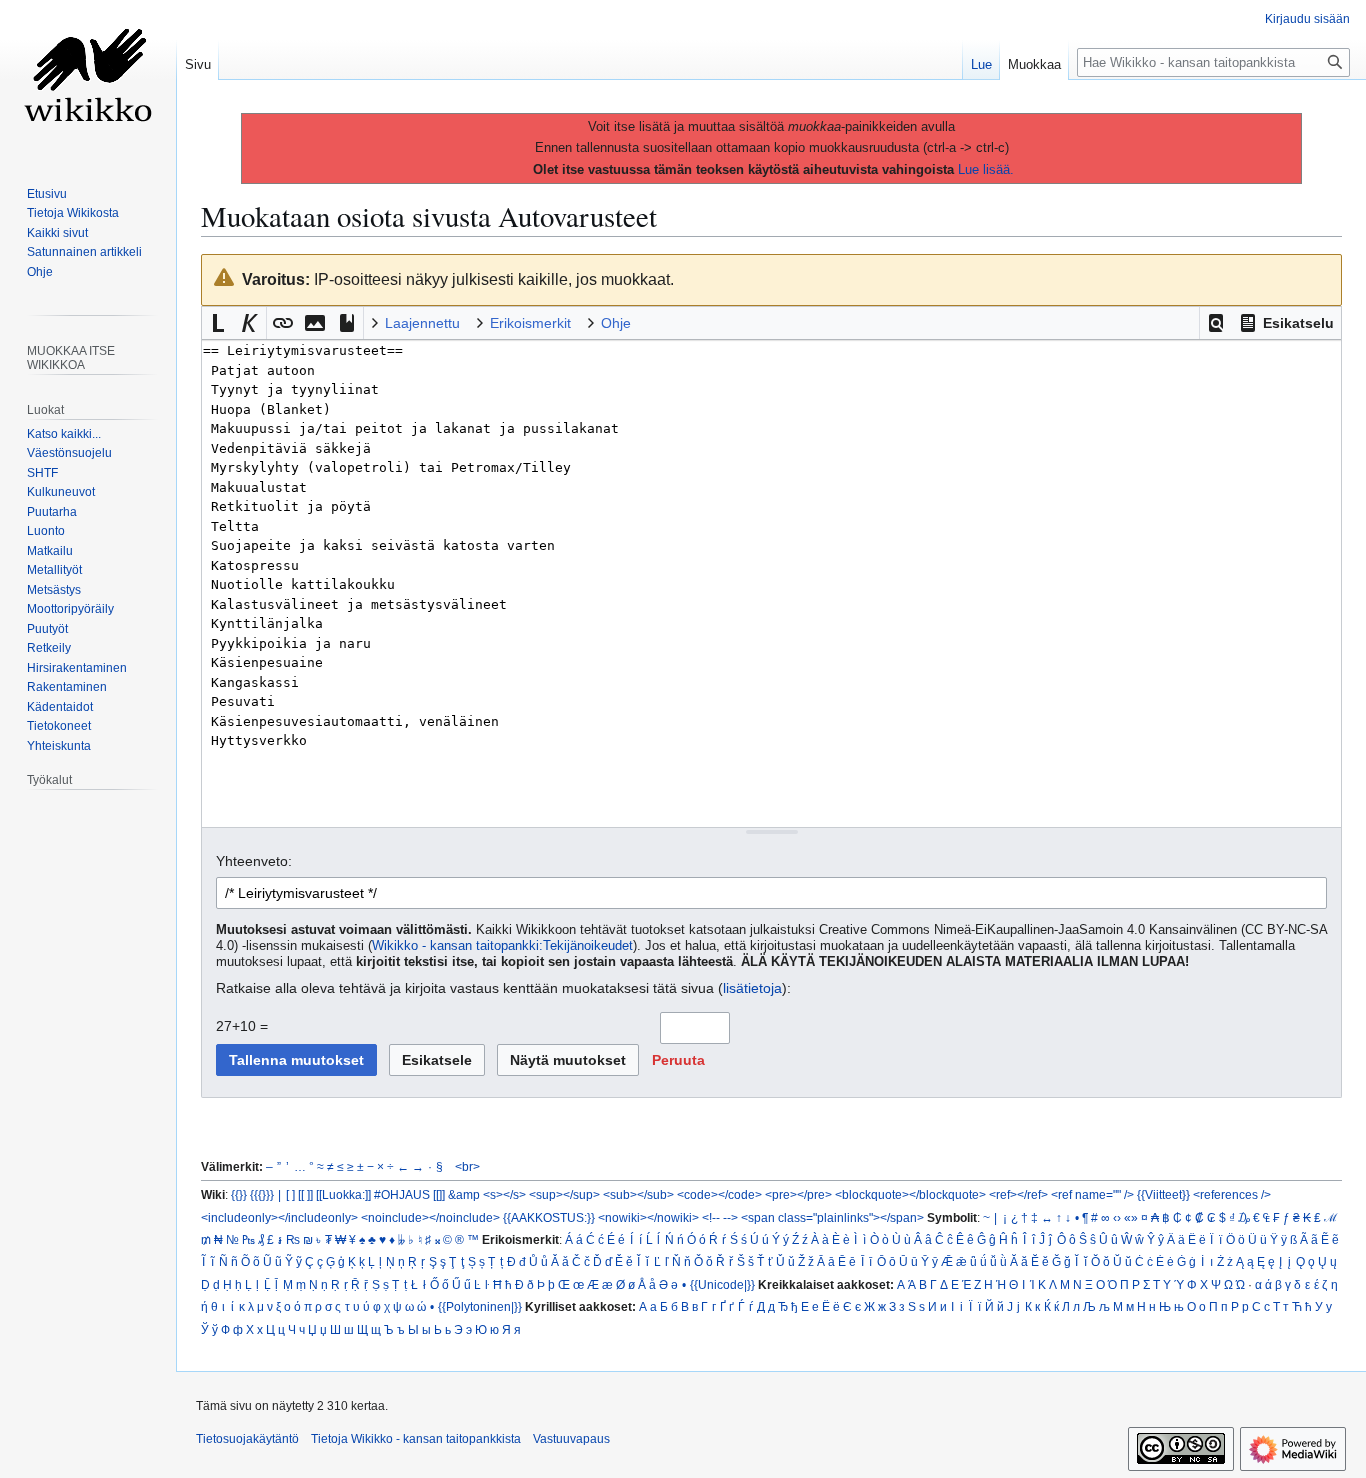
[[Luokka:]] (343, 1194)
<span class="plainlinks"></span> (832, 1217)
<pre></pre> (798, 1194)
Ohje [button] (616, 323)
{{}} (239, 1194)
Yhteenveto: (254, 861)
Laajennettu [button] (422, 323)
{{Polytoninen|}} (480, 1306)
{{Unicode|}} (722, 1284)
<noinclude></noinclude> (430, 1217)
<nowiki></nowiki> (648, 1217)
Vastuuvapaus (571, 1439)
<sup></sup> (564, 1194)
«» (1131, 1217)
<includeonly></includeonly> (279, 1217)
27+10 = (242, 1026)
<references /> (1232, 1194)
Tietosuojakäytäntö (247, 1439)
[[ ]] (305, 1194)
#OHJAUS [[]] (409, 1194)
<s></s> (504, 1194)
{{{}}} (262, 1194)
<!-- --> (720, 1217)
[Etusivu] (88, 80)
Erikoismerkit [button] (530, 323)
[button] (1216, 323)
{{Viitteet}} (1163, 1194)
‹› (1117, 1217)
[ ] (290, 1194)
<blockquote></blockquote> (910, 1194)
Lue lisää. (986, 169)
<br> (467, 1166)
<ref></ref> (1018, 1194)
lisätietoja (752, 988)
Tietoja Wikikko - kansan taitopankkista (416, 1439)
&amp (464, 1194)
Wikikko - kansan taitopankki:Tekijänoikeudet (502, 946)
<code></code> (719, 1194)
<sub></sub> (638, 1194)
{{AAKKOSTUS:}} (549, 1217)
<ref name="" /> (1092, 1194)
